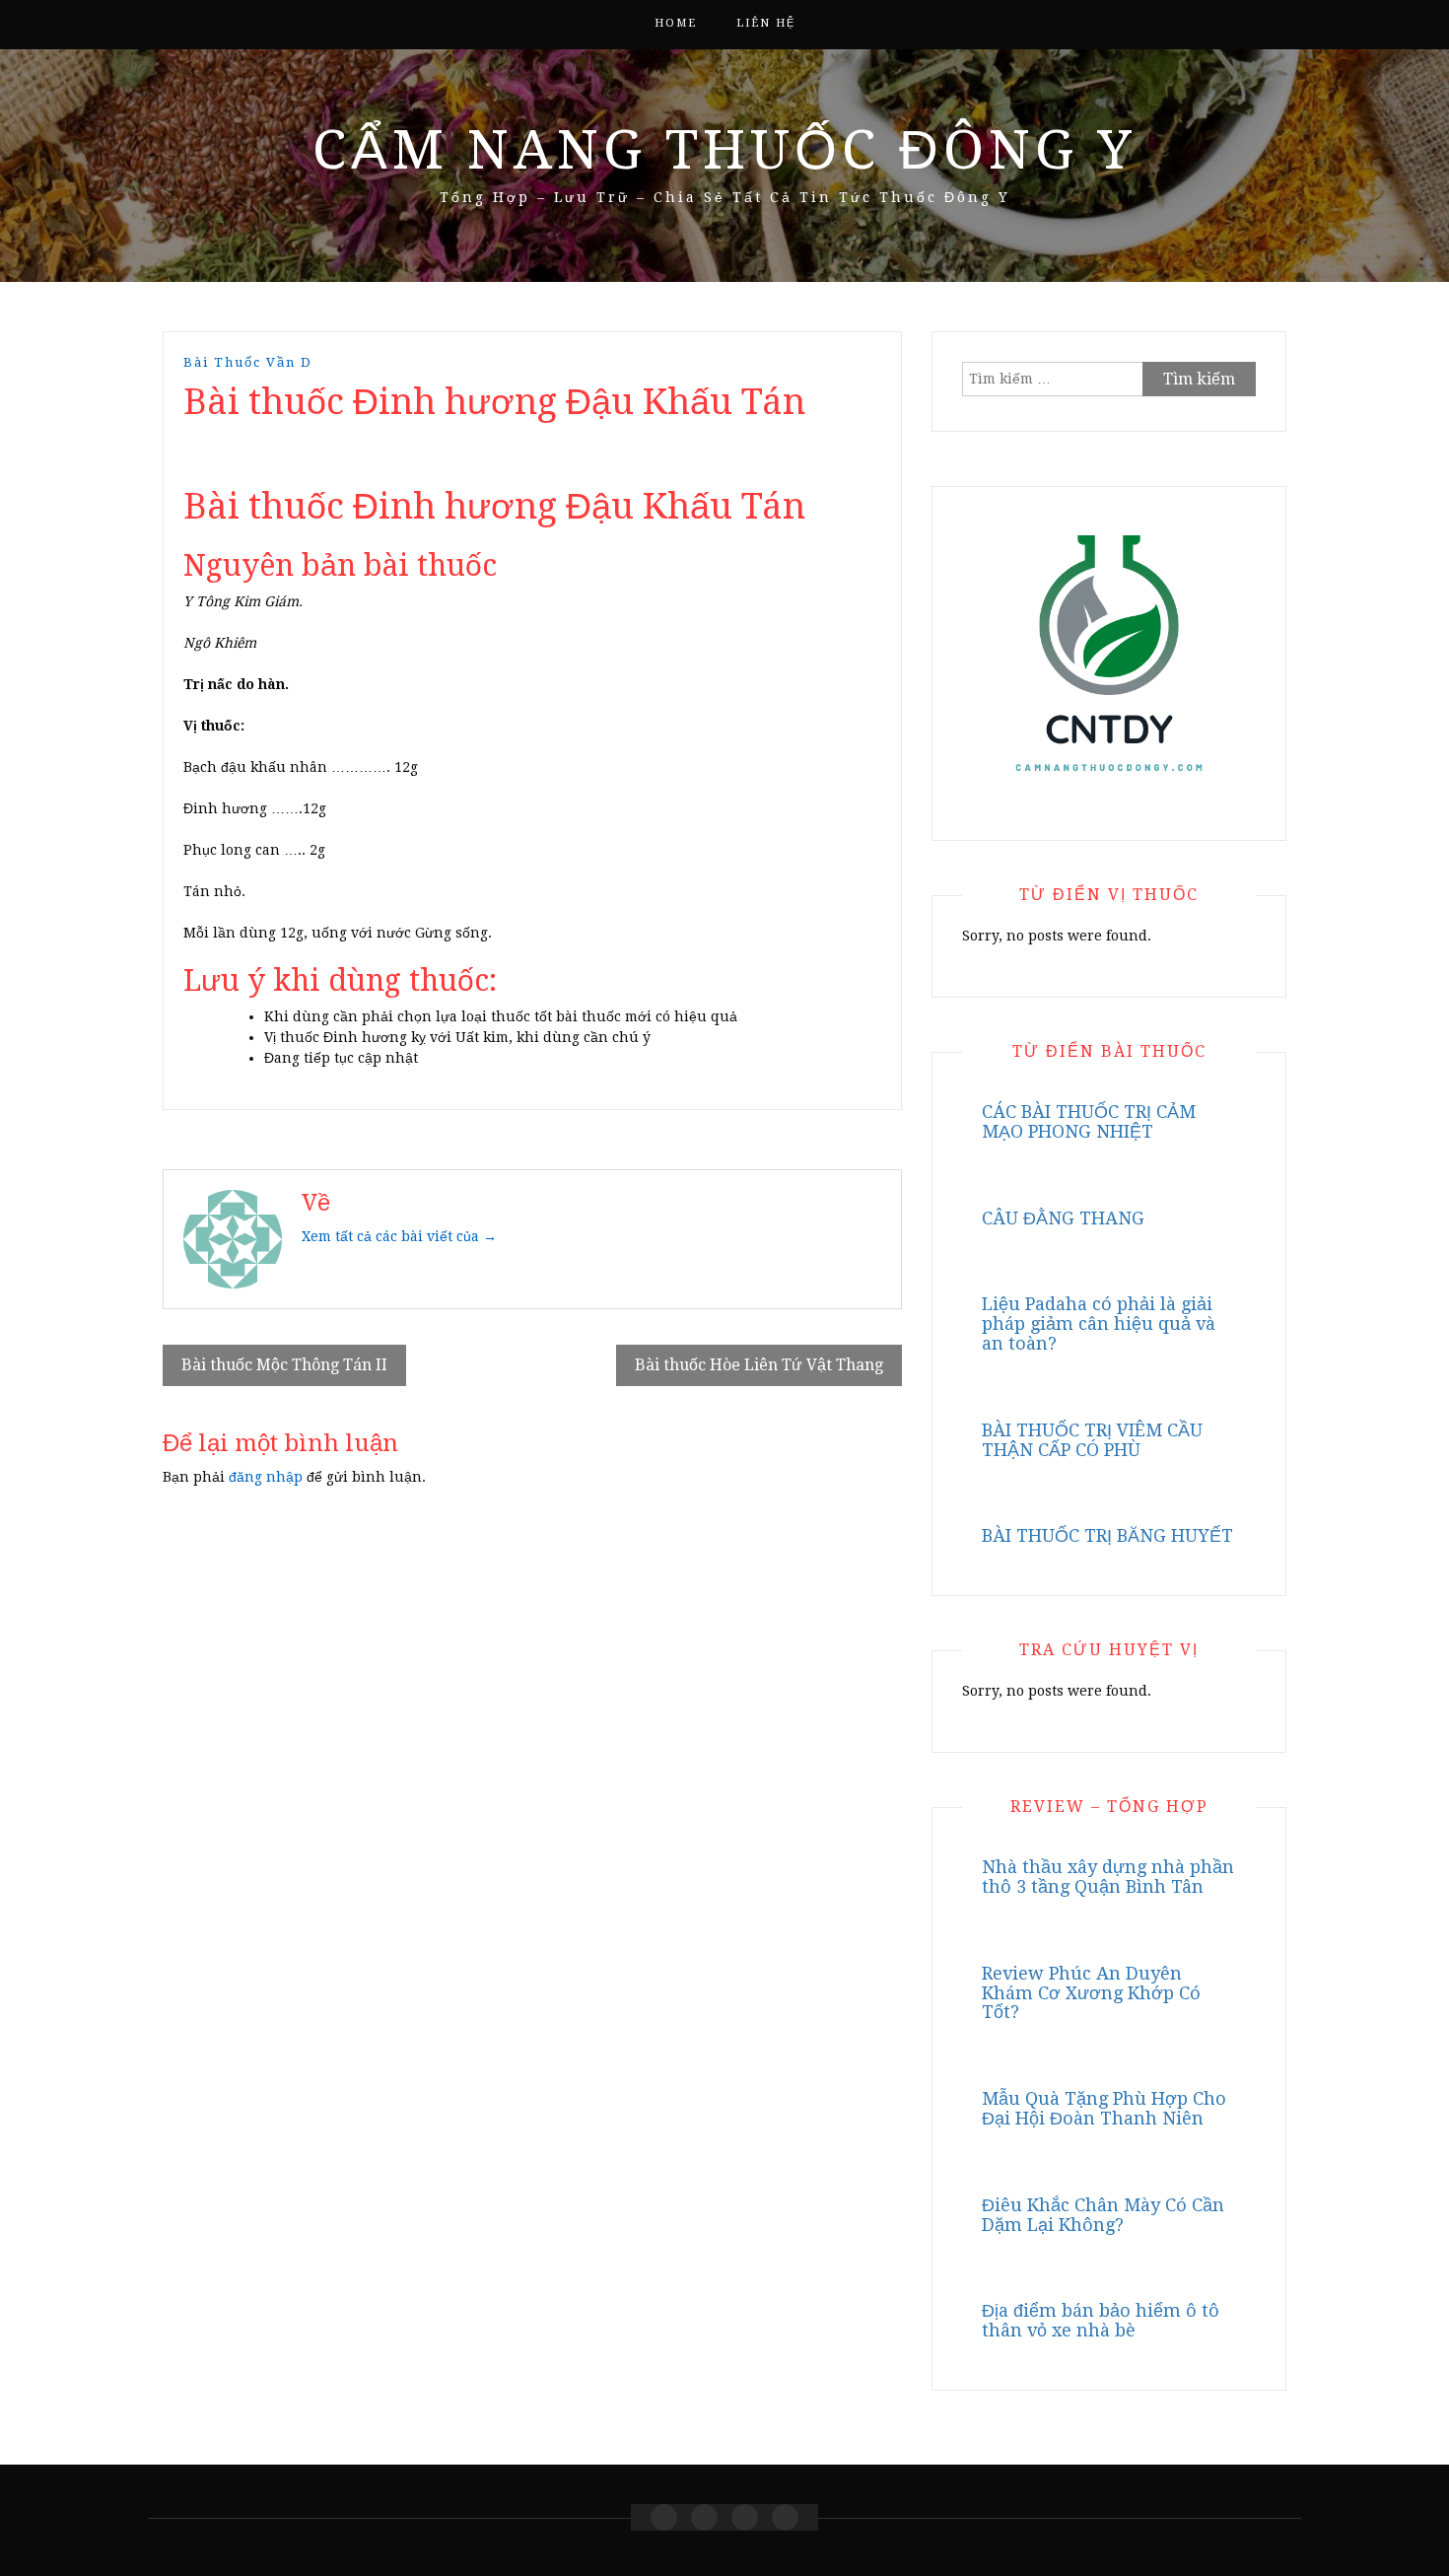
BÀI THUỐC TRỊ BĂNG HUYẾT (1107, 1535)
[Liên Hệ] (745, 2517)
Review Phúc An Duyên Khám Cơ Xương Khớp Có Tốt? (1091, 1993)
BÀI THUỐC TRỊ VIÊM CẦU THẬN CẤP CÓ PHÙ (1092, 1440)
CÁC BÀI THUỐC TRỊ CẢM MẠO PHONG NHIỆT (1089, 1121)
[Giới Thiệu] (704, 2517)
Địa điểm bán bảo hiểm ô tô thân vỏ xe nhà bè (1101, 2320)
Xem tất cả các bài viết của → (399, 1236)
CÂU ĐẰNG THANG (1063, 1218)
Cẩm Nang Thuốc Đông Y (724, 150)
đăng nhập (266, 1477)
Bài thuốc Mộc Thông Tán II (284, 1365)
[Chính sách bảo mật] (785, 2517)
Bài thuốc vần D (248, 362)
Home (676, 23)
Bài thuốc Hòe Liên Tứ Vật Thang (759, 1365)
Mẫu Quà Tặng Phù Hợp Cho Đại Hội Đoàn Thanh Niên (1104, 2108)
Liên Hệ (766, 23)
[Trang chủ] (664, 2517)
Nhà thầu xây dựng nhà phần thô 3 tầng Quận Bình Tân (1108, 1877)
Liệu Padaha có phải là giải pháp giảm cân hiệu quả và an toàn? (1099, 1323)
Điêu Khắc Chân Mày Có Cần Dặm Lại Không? (1103, 2215)
